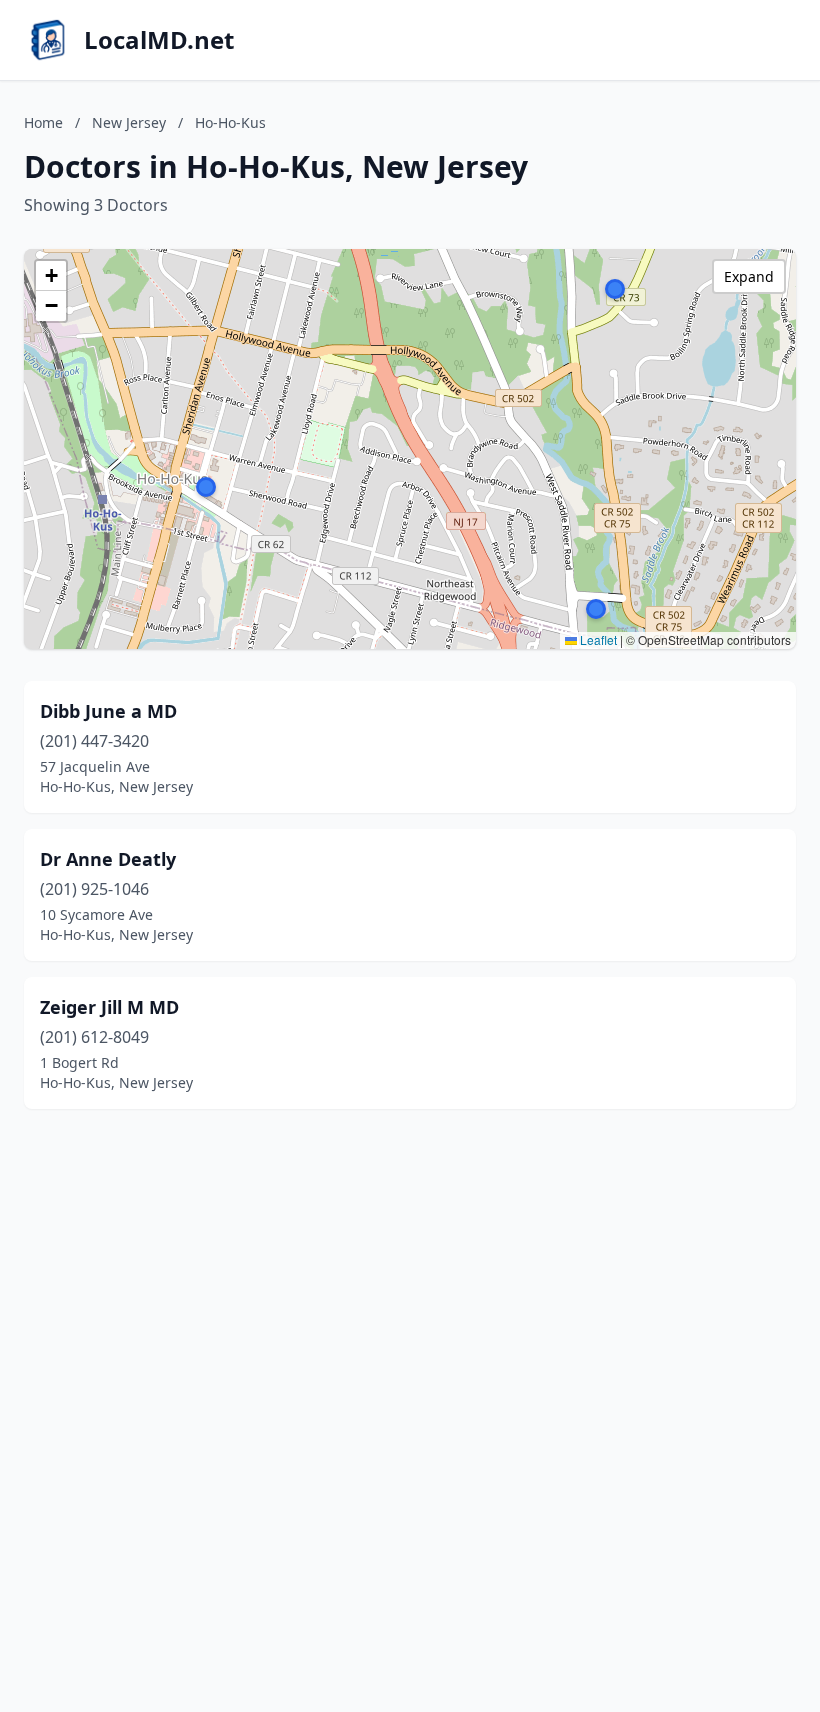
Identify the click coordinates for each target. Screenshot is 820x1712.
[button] (615, 289)
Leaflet (597, 639)
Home (43, 122)
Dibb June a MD (108, 711)
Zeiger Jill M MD (109, 1007)
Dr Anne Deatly (108, 859)
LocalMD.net (159, 40)
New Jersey (129, 122)
